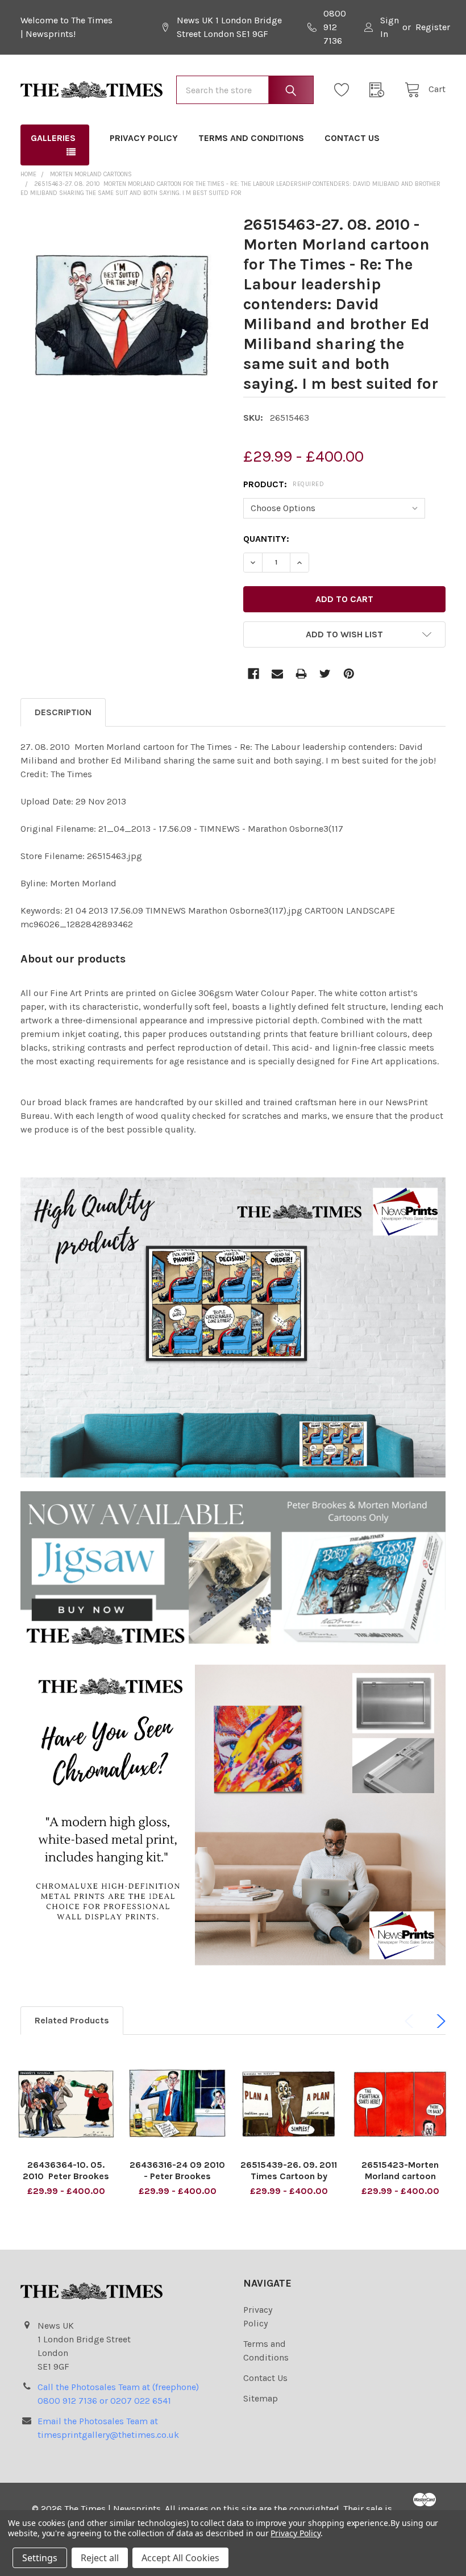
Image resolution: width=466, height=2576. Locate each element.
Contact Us (352, 138)
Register (433, 27)
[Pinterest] (349, 674)
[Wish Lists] (345, 90)
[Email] (277, 674)
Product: (284, 484)
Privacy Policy (144, 138)
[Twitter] (325, 674)
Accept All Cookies (180, 2558)
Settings (40, 2558)
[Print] (301, 674)
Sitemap (261, 2398)
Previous (411, 2021)
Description (63, 712)
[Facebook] (253, 674)
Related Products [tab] (72, 2020)
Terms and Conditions (251, 138)
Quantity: (266, 539)
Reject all (100, 2558)
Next (439, 2021)
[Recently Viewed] (380, 90)
